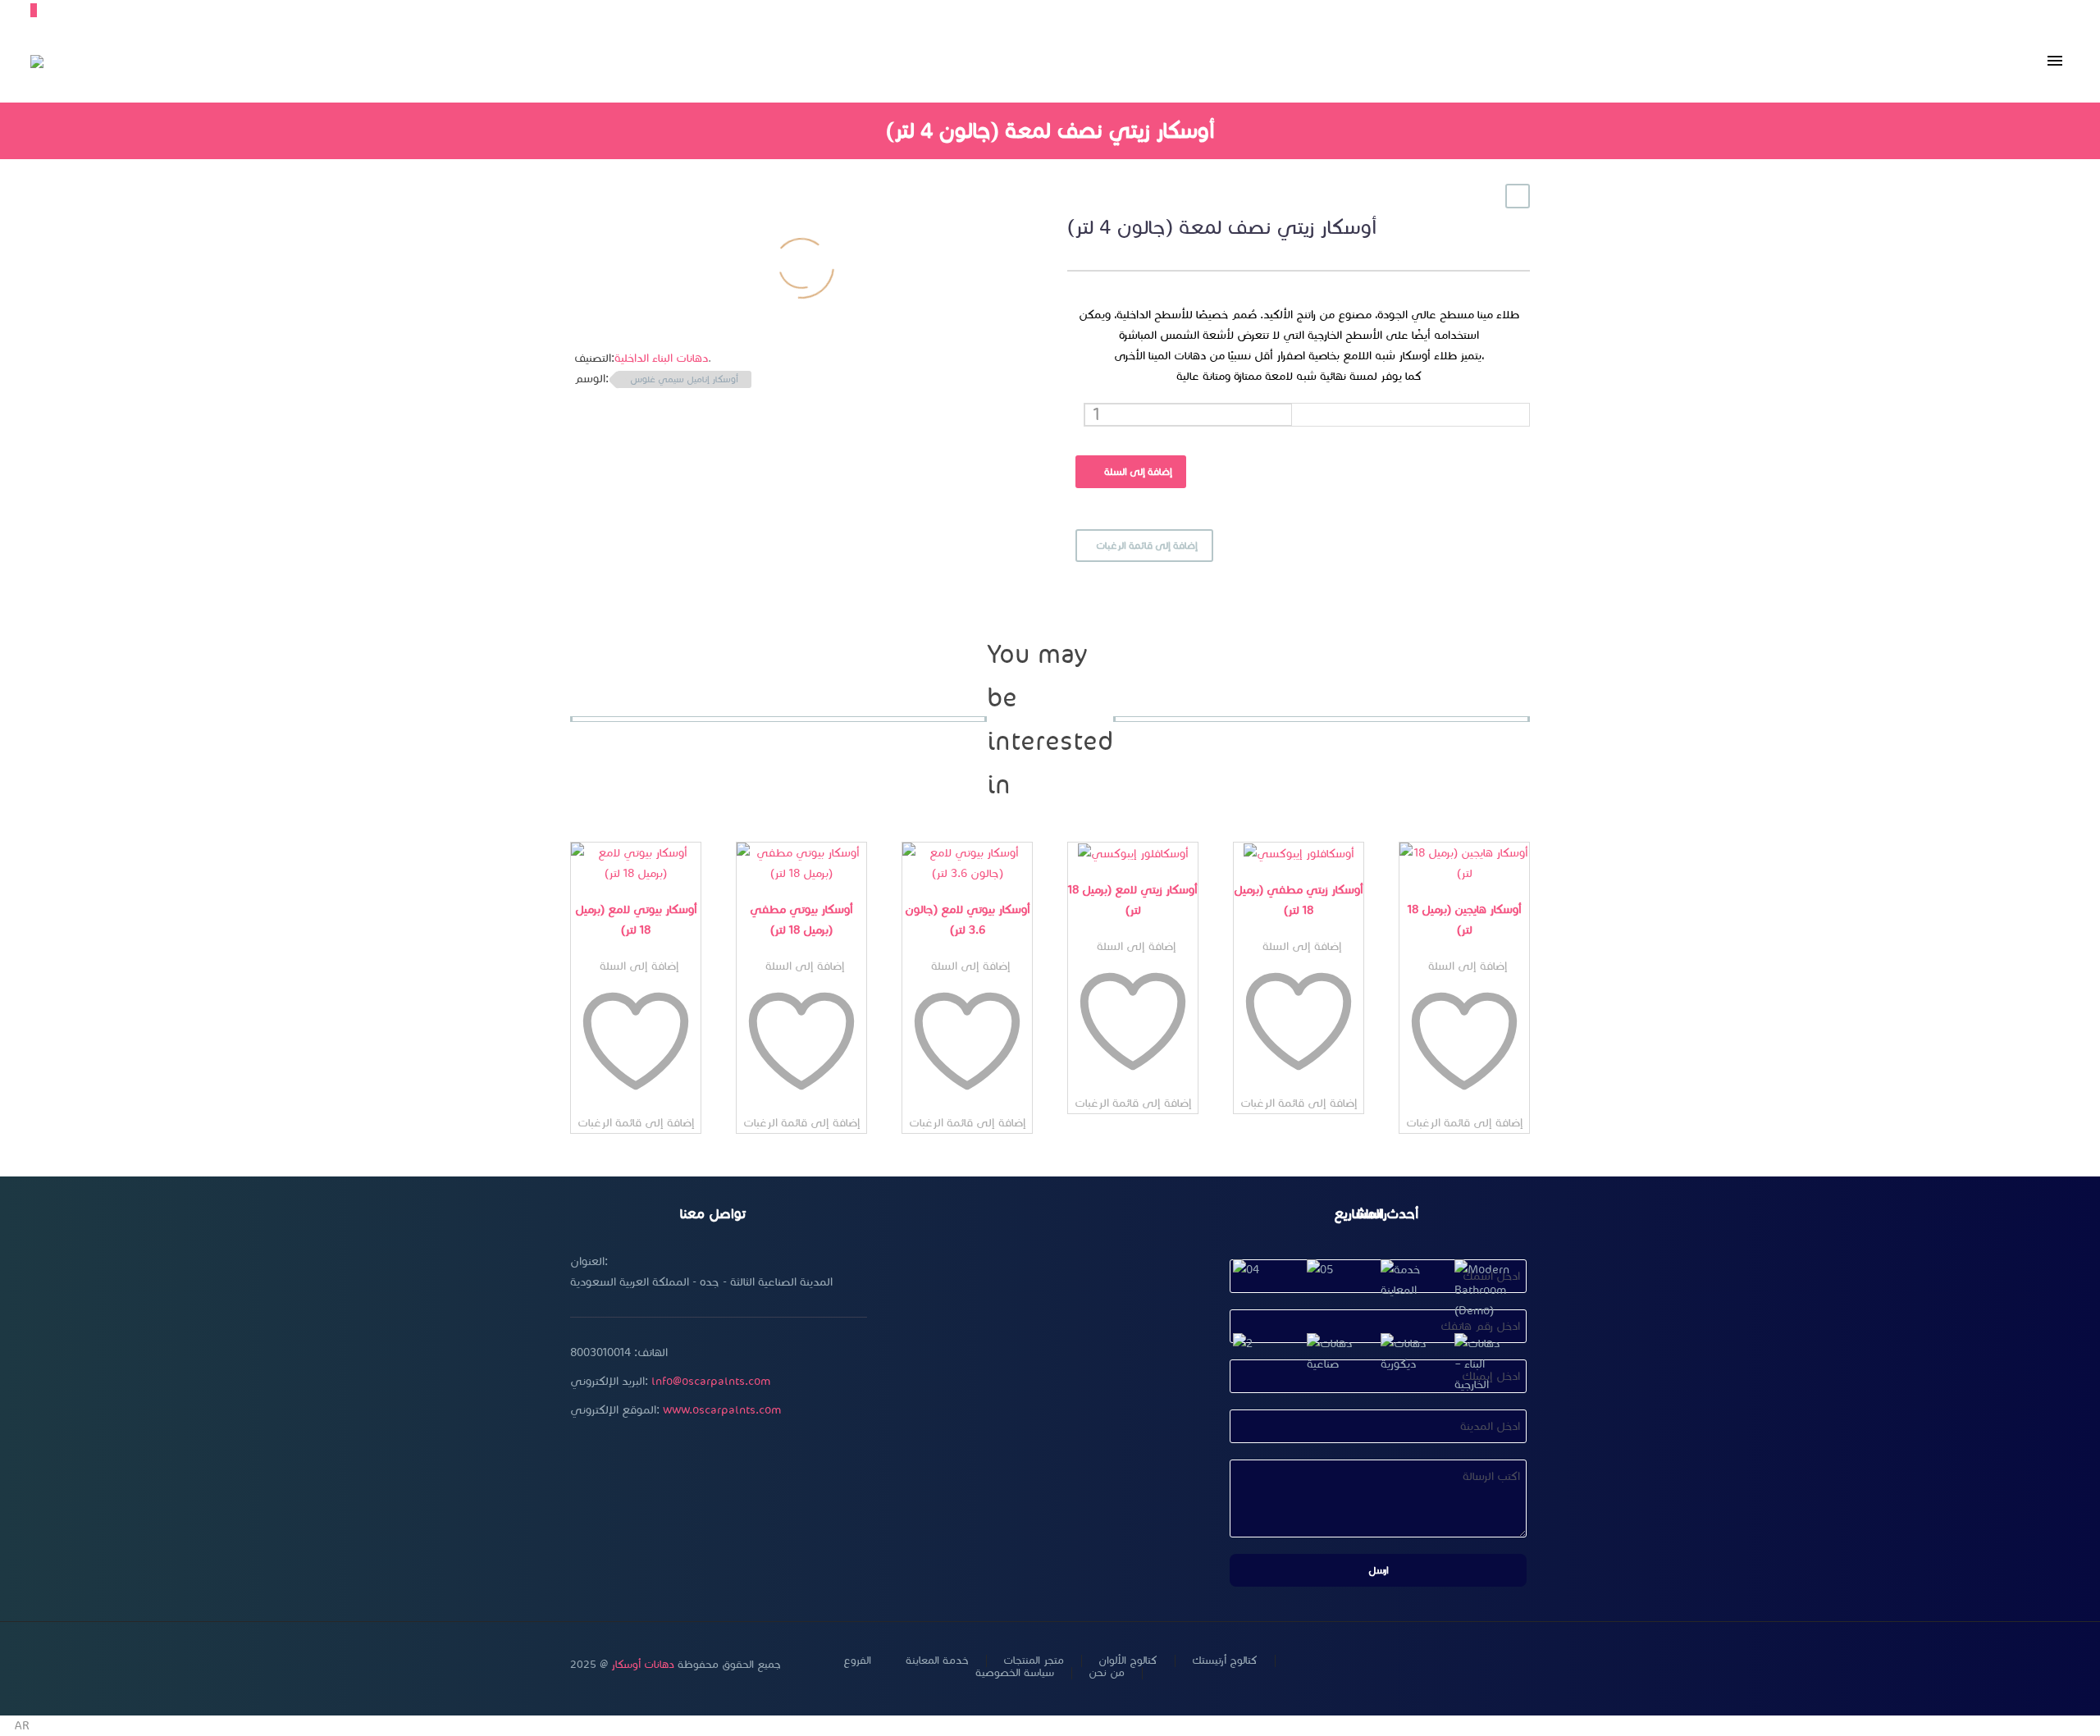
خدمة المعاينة (937, 1661)
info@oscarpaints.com (711, 1381)
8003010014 (600, 1352)
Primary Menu (2055, 62)
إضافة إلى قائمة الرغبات (1147, 545)
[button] (1050, 1726)
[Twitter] (1440, 1666)
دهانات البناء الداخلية (661, 358)
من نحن (1107, 1673)
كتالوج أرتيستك (1225, 1661)
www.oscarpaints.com (722, 1410)
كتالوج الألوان (1128, 1661)
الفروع (857, 1661)
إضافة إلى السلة (1138, 471)
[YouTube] (1482, 1666)
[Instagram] (1461, 1666)
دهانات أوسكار (643, 1665)
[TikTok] (1525, 1666)
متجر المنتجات (1034, 1661)
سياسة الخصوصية (1015, 1673)
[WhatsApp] (1504, 1666)
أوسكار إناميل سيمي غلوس (684, 379)
